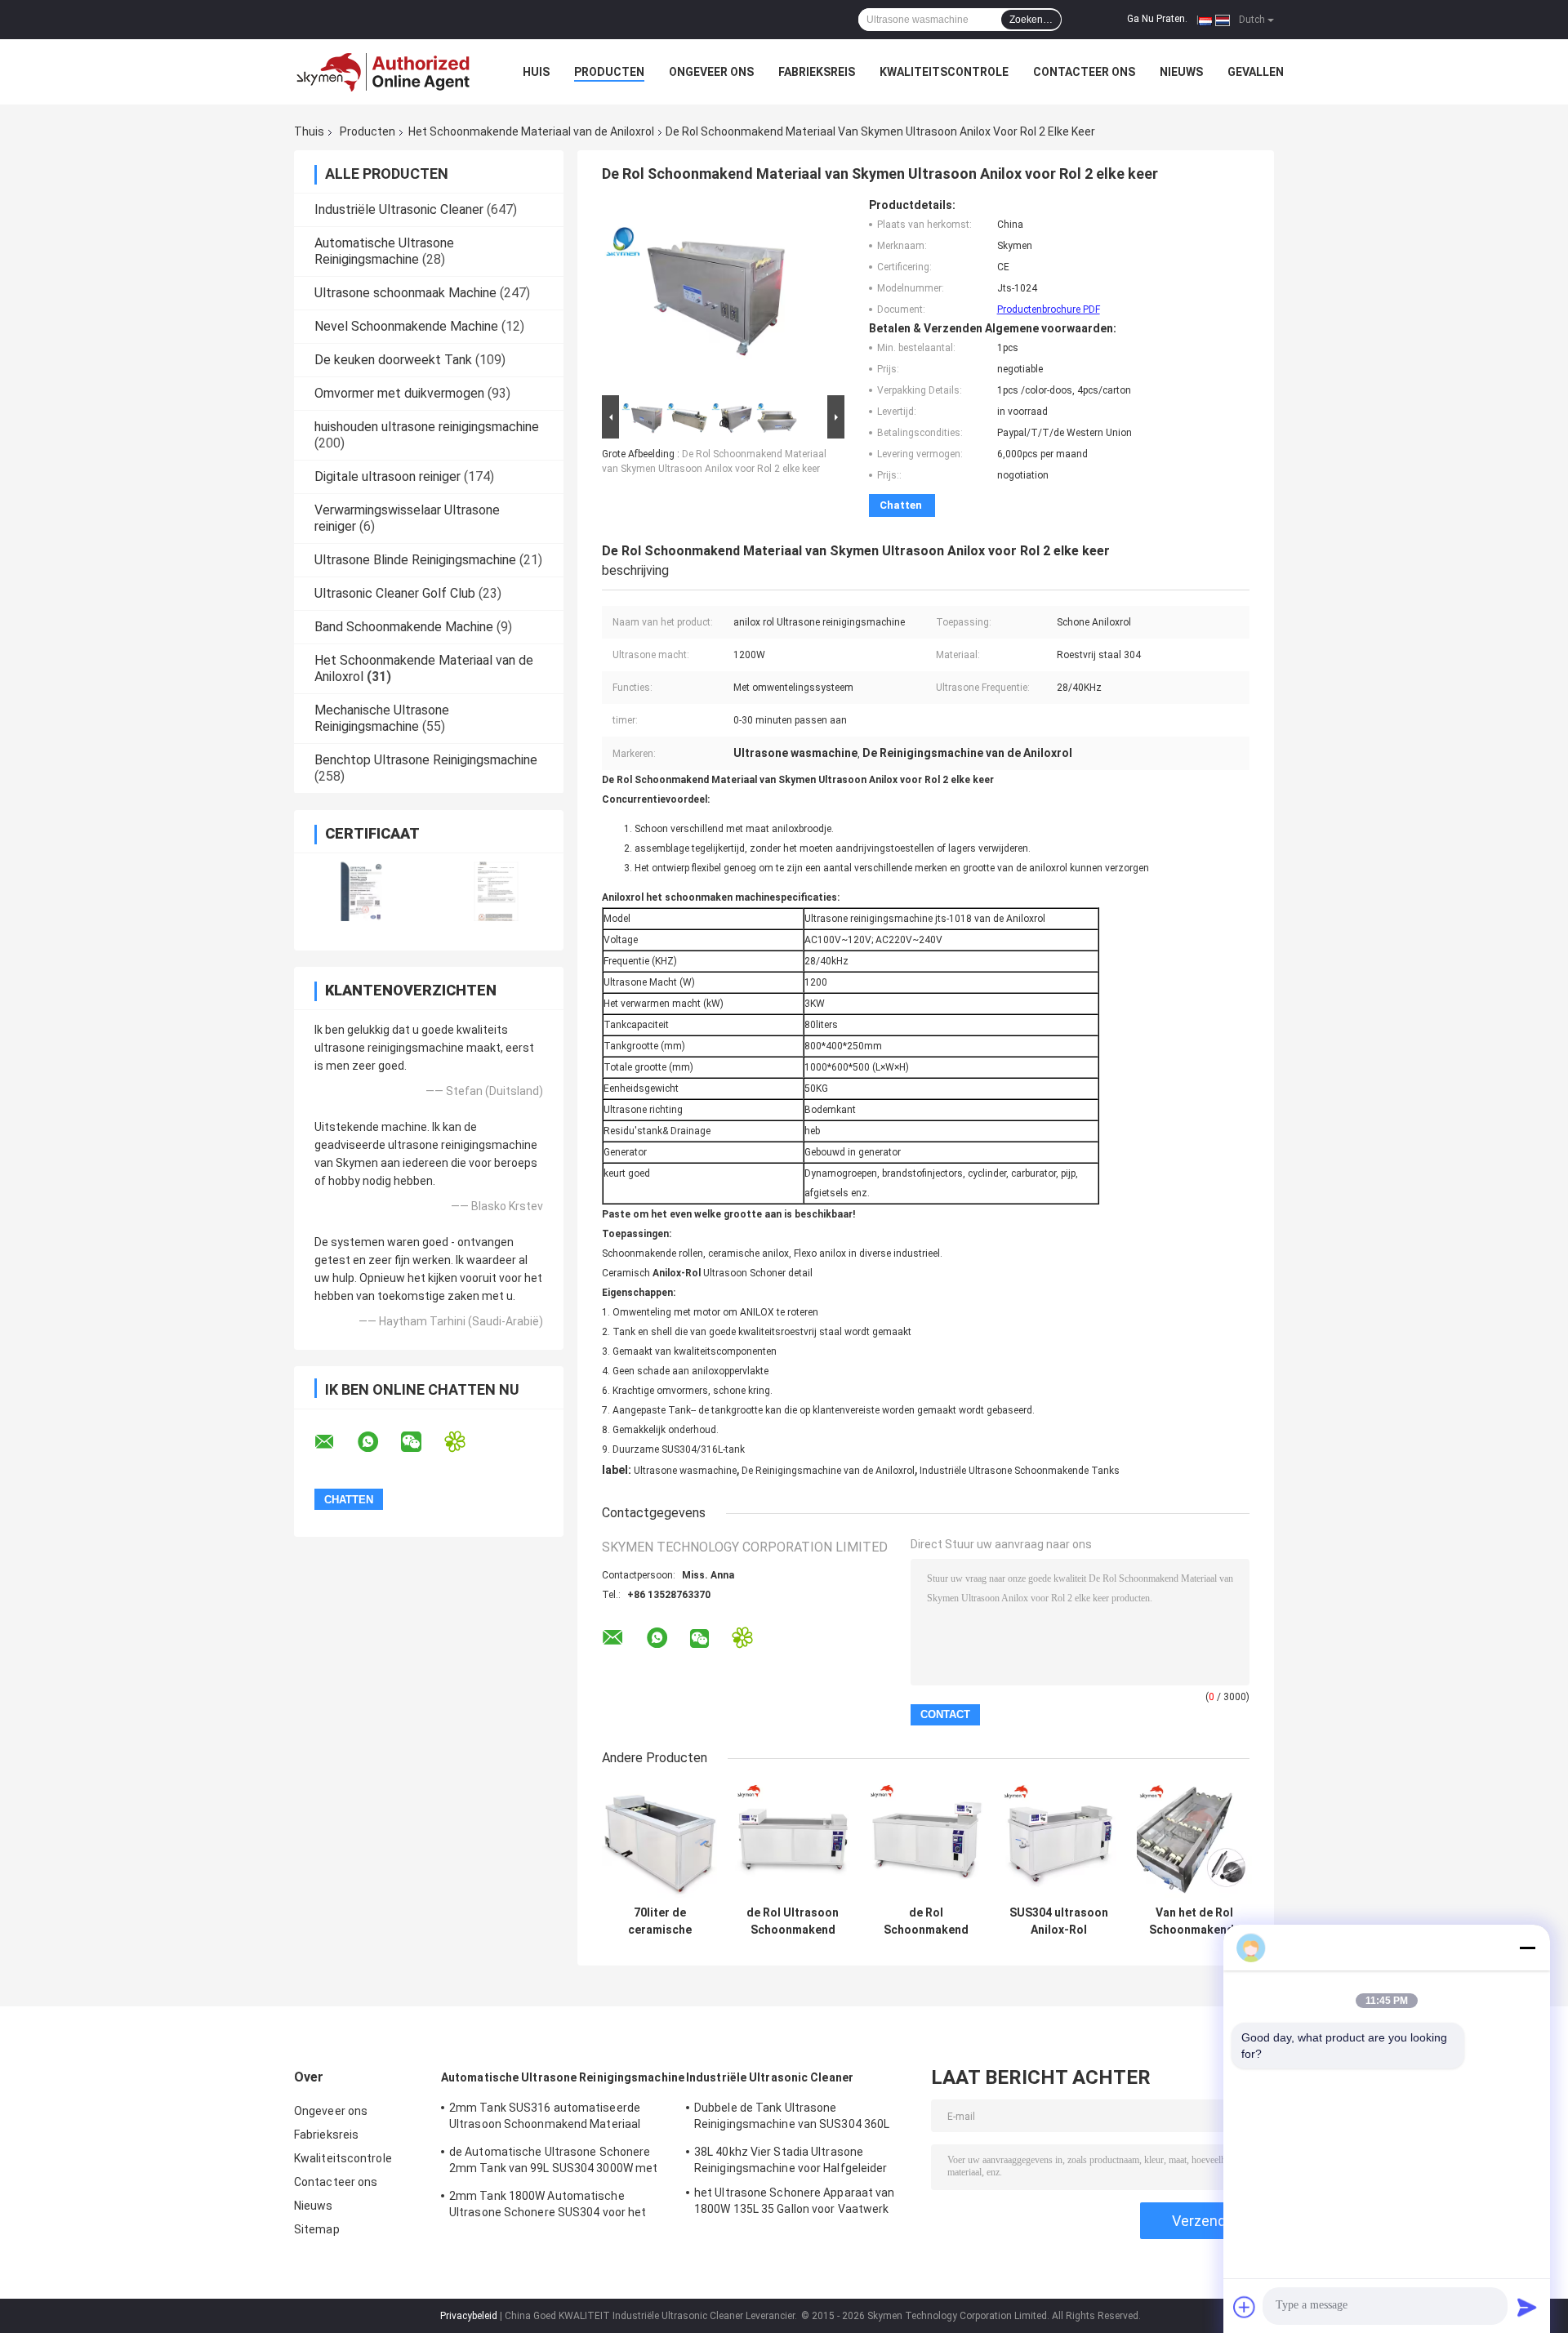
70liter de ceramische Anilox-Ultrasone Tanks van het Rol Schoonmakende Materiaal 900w (659, 1921)
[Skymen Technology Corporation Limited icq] (465, 1442)
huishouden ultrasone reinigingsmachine (427, 427)
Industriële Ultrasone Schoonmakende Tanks (1020, 1471)
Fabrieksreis (817, 72)
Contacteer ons (1084, 72)
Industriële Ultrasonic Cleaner (399, 209)
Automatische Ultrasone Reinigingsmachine (384, 251)
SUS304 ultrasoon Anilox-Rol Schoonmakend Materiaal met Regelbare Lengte (1059, 1921)
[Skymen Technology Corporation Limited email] (335, 1442)
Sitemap (317, 2229)
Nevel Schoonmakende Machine (406, 326)
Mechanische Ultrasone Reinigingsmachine (382, 718)
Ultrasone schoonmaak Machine (405, 293)
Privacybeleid (469, 2316)
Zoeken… (1031, 20)
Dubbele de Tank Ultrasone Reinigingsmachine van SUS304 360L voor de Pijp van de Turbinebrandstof (792, 2118)
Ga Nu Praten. (1157, 19)
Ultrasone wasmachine (685, 1471)
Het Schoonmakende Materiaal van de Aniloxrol (531, 131)
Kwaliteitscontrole (944, 72)
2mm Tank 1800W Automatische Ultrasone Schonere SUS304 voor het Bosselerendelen (548, 2206)
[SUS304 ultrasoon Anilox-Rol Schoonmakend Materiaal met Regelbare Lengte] (1059, 1840)
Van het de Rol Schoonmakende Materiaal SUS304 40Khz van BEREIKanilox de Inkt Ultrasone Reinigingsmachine (1194, 1921)
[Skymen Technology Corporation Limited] (384, 72)
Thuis (309, 131)
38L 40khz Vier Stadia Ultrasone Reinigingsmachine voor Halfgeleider (791, 2160)
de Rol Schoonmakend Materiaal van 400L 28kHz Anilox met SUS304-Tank (926, 1921)
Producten (609, 72)
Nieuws (1181, 72)
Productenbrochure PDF (1049, 309)
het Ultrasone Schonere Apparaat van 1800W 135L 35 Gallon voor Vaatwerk (795, 2201)
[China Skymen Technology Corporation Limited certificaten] (361, 891)
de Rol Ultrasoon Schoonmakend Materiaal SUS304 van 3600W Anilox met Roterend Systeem (793, 1921)
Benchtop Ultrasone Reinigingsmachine (426, 760)
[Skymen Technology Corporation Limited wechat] (421, 1442)
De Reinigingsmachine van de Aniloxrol (828, 1471)
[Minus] (1527, 1948)
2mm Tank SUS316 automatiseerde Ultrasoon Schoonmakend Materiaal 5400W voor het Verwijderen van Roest (552, 2118)
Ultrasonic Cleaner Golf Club (395, 593)
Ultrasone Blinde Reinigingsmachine (415, 560)
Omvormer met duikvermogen (399, 393)
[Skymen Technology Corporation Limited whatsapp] (378, 1442)
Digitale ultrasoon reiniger (388, 476)
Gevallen (1256, 72)
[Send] (1527, 2307)
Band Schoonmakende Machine (404, 627)
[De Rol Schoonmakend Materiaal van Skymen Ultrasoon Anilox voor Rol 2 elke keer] (696, 295)
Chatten (901, 505)
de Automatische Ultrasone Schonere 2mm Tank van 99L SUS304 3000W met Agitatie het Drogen (553, 2162)
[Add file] (1245, 2307)
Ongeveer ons (711, 72)
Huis (536, 72)
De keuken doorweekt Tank (393, 360)
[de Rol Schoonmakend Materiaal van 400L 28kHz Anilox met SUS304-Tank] (926, 1840)
